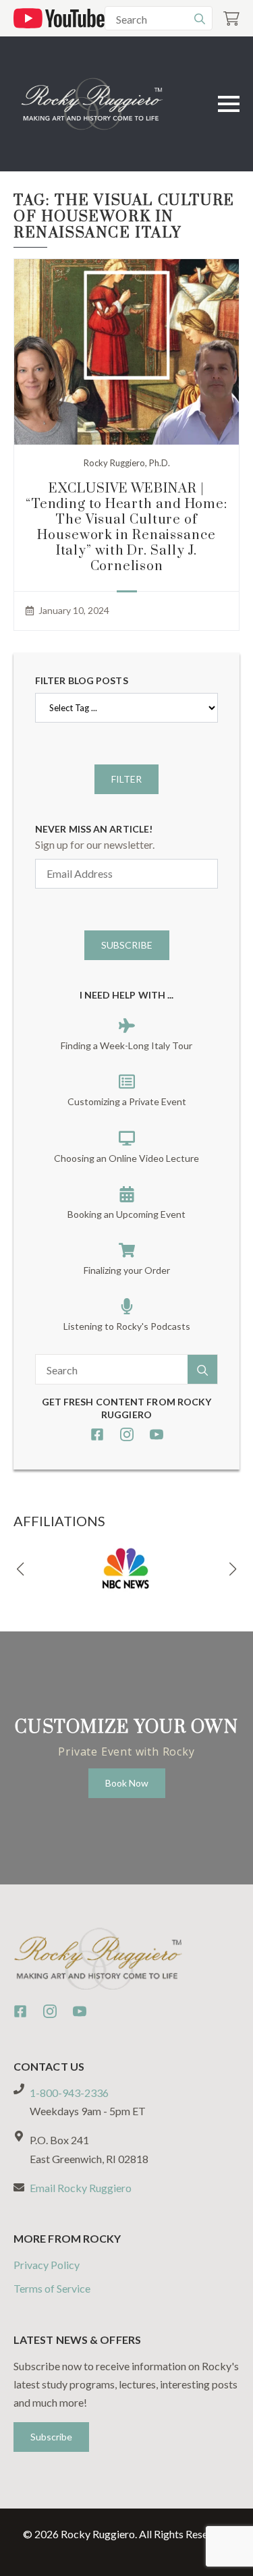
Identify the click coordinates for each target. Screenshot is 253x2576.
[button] (20, 1569)
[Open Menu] (229, 104)
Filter (126, 779)
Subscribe (127, 945)
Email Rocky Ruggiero (81, 2188)
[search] (200, 19)
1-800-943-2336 (69, 2093)
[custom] (97, 1434)
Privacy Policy (47, 2265)
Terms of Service (52, 2288)
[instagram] (127, 1434)
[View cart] (231, 19)
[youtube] (157, 1434)
